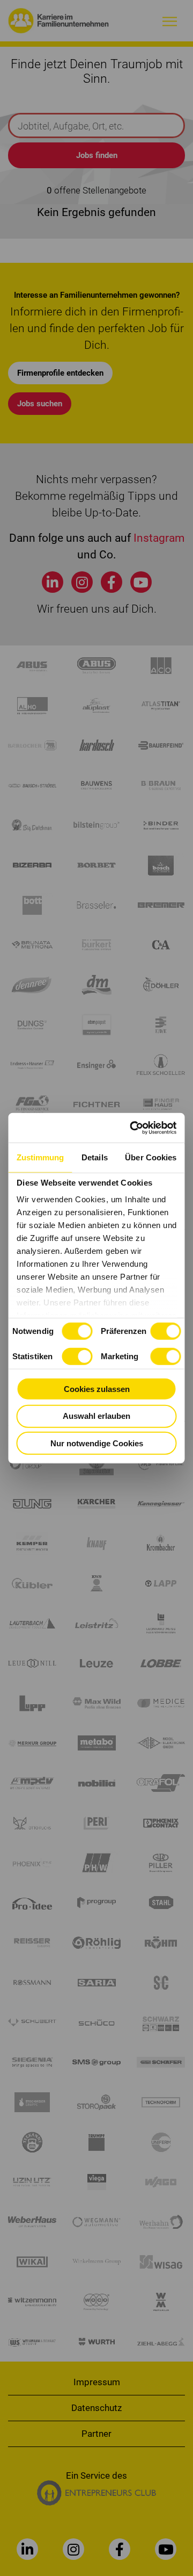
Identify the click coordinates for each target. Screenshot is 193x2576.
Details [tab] (95, 1157)
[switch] (165, 1331)
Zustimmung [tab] (40, 1157)
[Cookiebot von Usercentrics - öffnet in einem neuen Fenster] (133, 1128)
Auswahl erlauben (96, 1416)
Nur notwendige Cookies (97, 1443)
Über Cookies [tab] (151, 1157)
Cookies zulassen (97, 1389)
